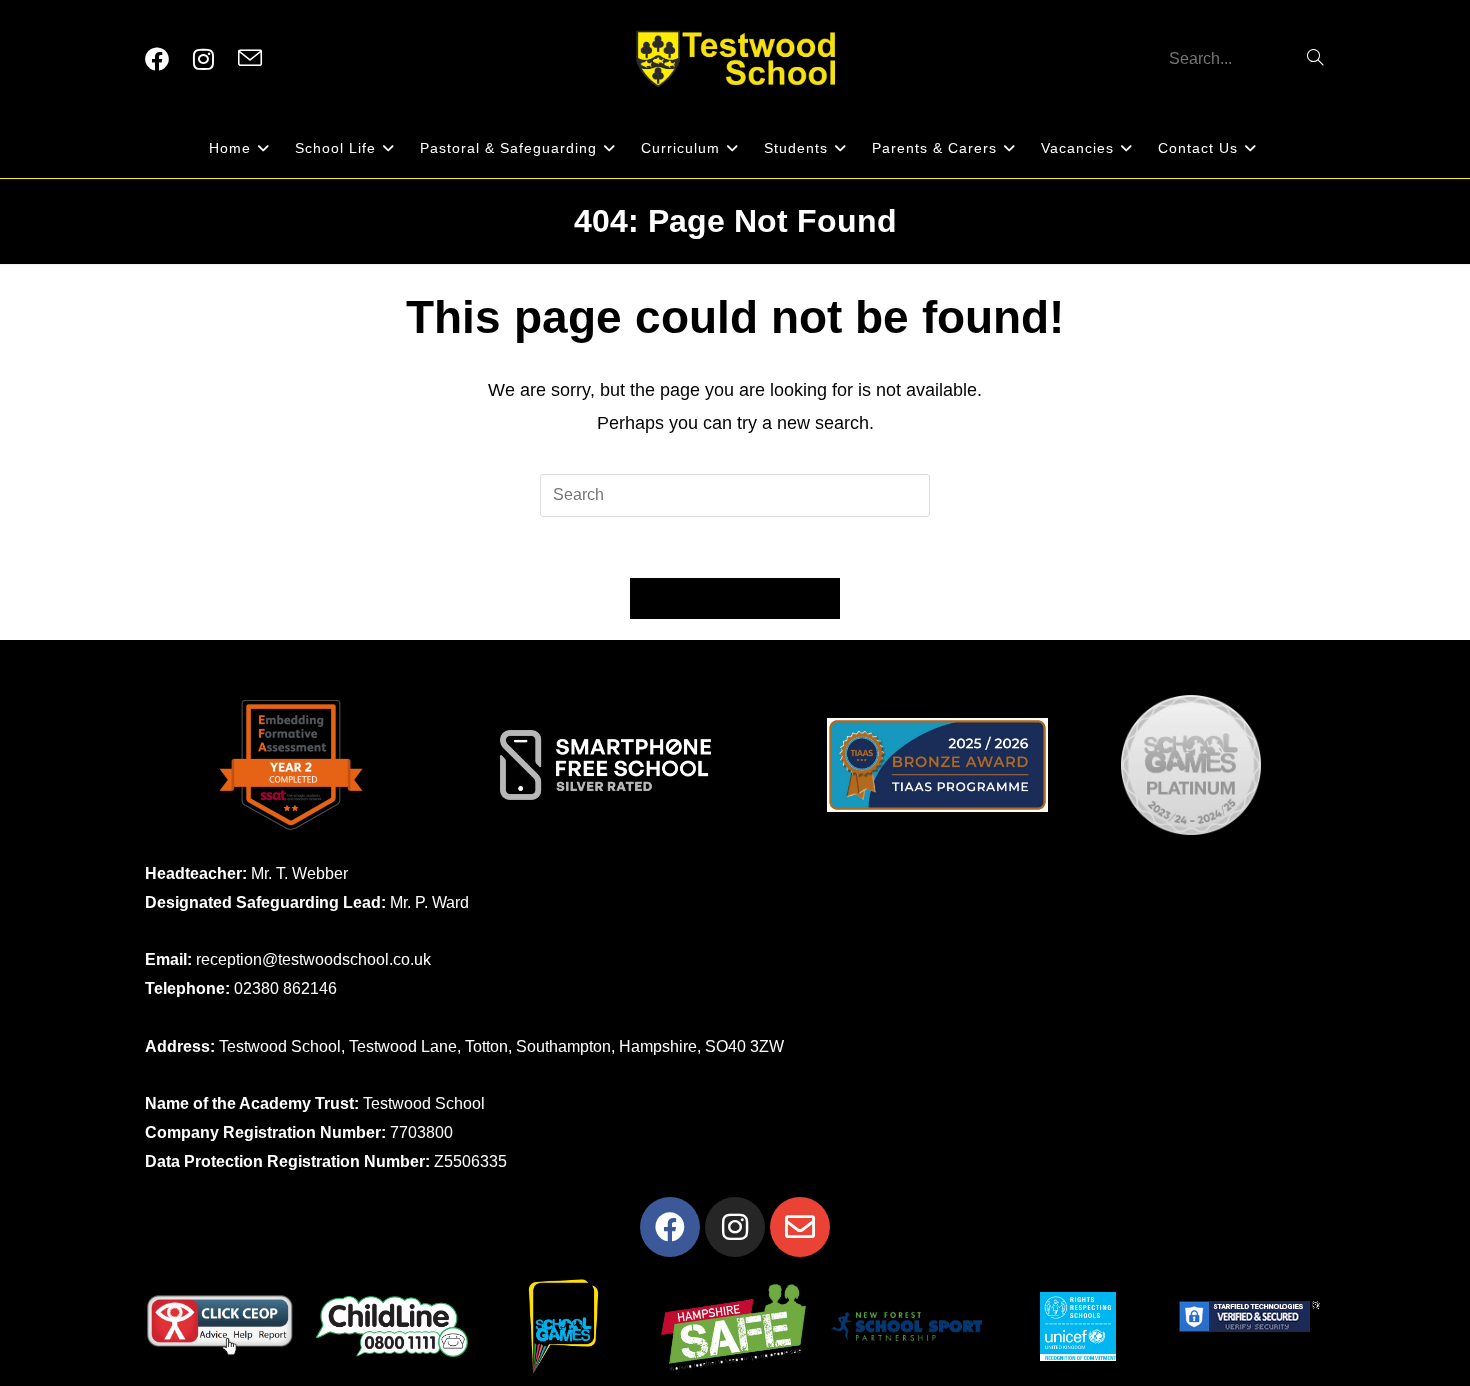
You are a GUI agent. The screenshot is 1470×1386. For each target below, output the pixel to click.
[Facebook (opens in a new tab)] (157, 59)
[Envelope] (800, 1227)
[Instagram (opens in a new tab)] (203, 59)
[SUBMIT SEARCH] (1316, 59)
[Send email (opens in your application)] (250, 59)
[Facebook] (670, 1227)
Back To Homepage (735, 598)
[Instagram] (735, 1227)
